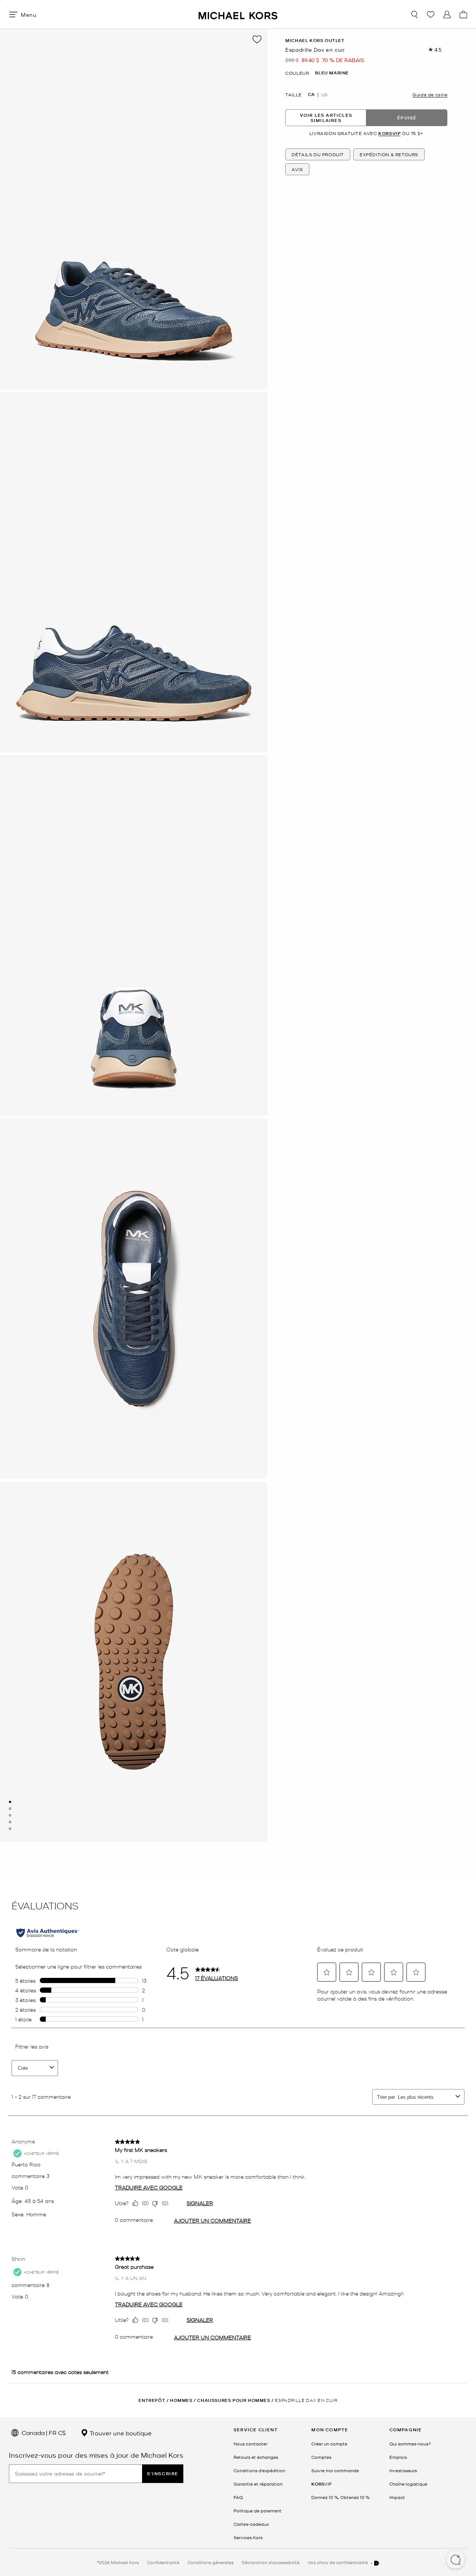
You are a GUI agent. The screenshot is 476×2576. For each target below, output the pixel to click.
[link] (321, 2484)
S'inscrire (163, 2474)
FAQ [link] (238, 2497)
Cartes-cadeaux (251, 2524)
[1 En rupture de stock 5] (10, 1802)
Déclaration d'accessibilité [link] (271, 2562)
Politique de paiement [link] (258, 2511)
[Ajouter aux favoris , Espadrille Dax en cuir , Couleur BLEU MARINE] (257, 39)
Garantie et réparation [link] (258, 2484)
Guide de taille (430, 94)
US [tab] (324, 94)
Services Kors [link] (248, 2537)
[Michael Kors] (238, 14)
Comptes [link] (321, 2457)
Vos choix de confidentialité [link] (338, 2562)
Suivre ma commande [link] (335, 2470)
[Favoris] (431, 15)
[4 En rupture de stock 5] (10, 1822)
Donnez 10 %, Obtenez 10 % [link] (340, 2497)
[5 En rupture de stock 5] (10, 1829)
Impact (397, 2497)
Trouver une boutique (120, 2433)
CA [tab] (311, 94)
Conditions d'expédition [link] (259, 2470)
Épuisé (407, 118)
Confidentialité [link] (163, 2562)
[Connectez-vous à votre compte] (447, 15)
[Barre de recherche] (414, 15)
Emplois (398, 2457)
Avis (297, 169)
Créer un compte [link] (329, 2444)
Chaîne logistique (408, 2484)
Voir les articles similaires (326, 118)
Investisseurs (403, 2470)
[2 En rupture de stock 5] (10, 1809)
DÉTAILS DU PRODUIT (318, 154)
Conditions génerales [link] (210, 2562)
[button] (456, 2560)
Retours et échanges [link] (256, 2457)
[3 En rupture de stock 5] (10, 1815)
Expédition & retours (389, 154)
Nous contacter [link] (250, 2444)
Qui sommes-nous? (410, 2444)
